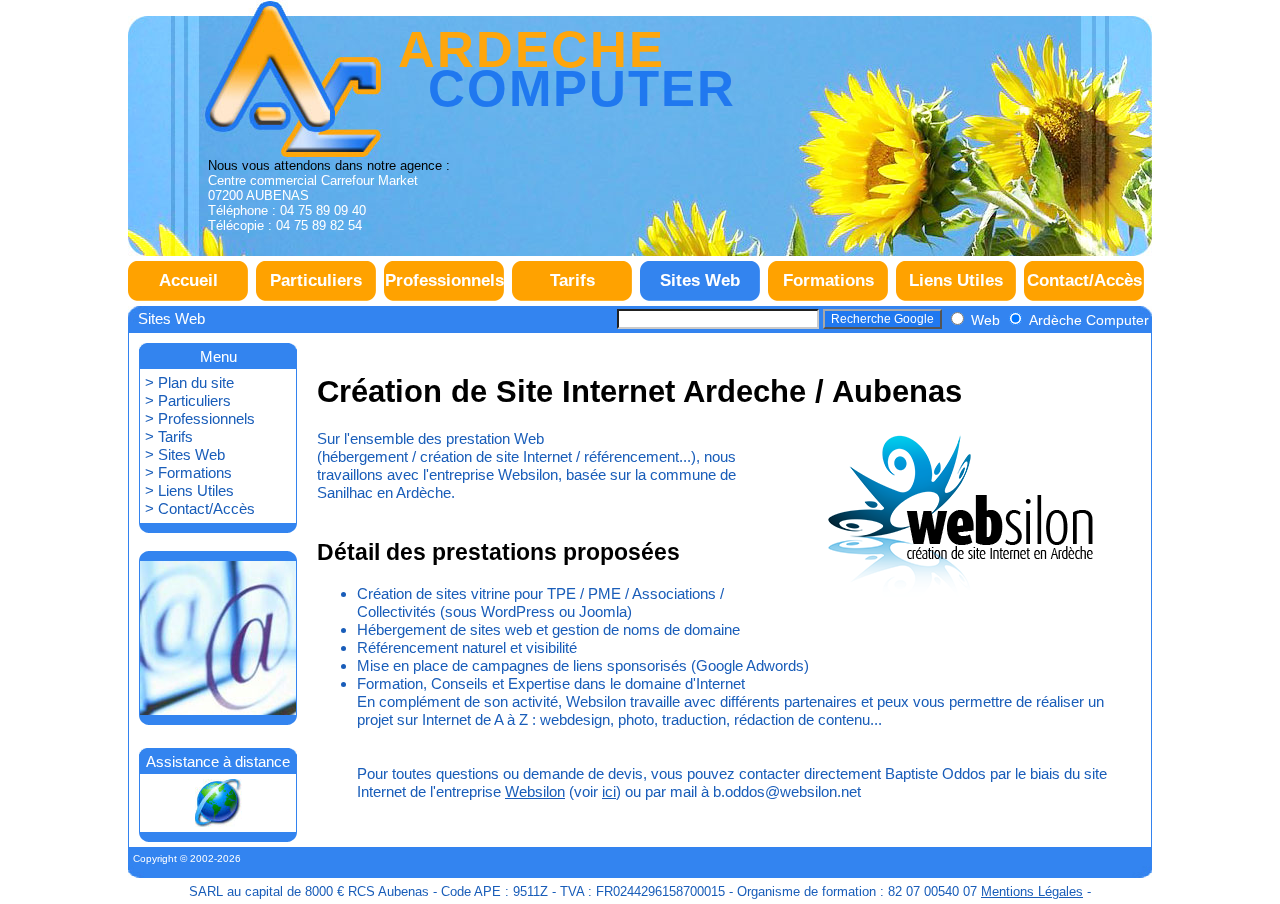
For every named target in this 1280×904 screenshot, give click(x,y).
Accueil (188, 280)
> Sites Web (185, 454)
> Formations (188, 472)
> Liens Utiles (189, 490)
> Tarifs (169, 436)
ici (609, 791)
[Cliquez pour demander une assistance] (218, 803)
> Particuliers (188, 400)
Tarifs (572, 280)
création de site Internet (496, 456)
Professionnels (444, 280)
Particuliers (316, 280)
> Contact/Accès (200, 508)
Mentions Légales (1032, 891)
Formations (828, 280)
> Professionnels (200, 418)
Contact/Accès (1084, 280)
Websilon (535, 791)
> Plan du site (189, 382)
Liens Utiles (956, 280)
